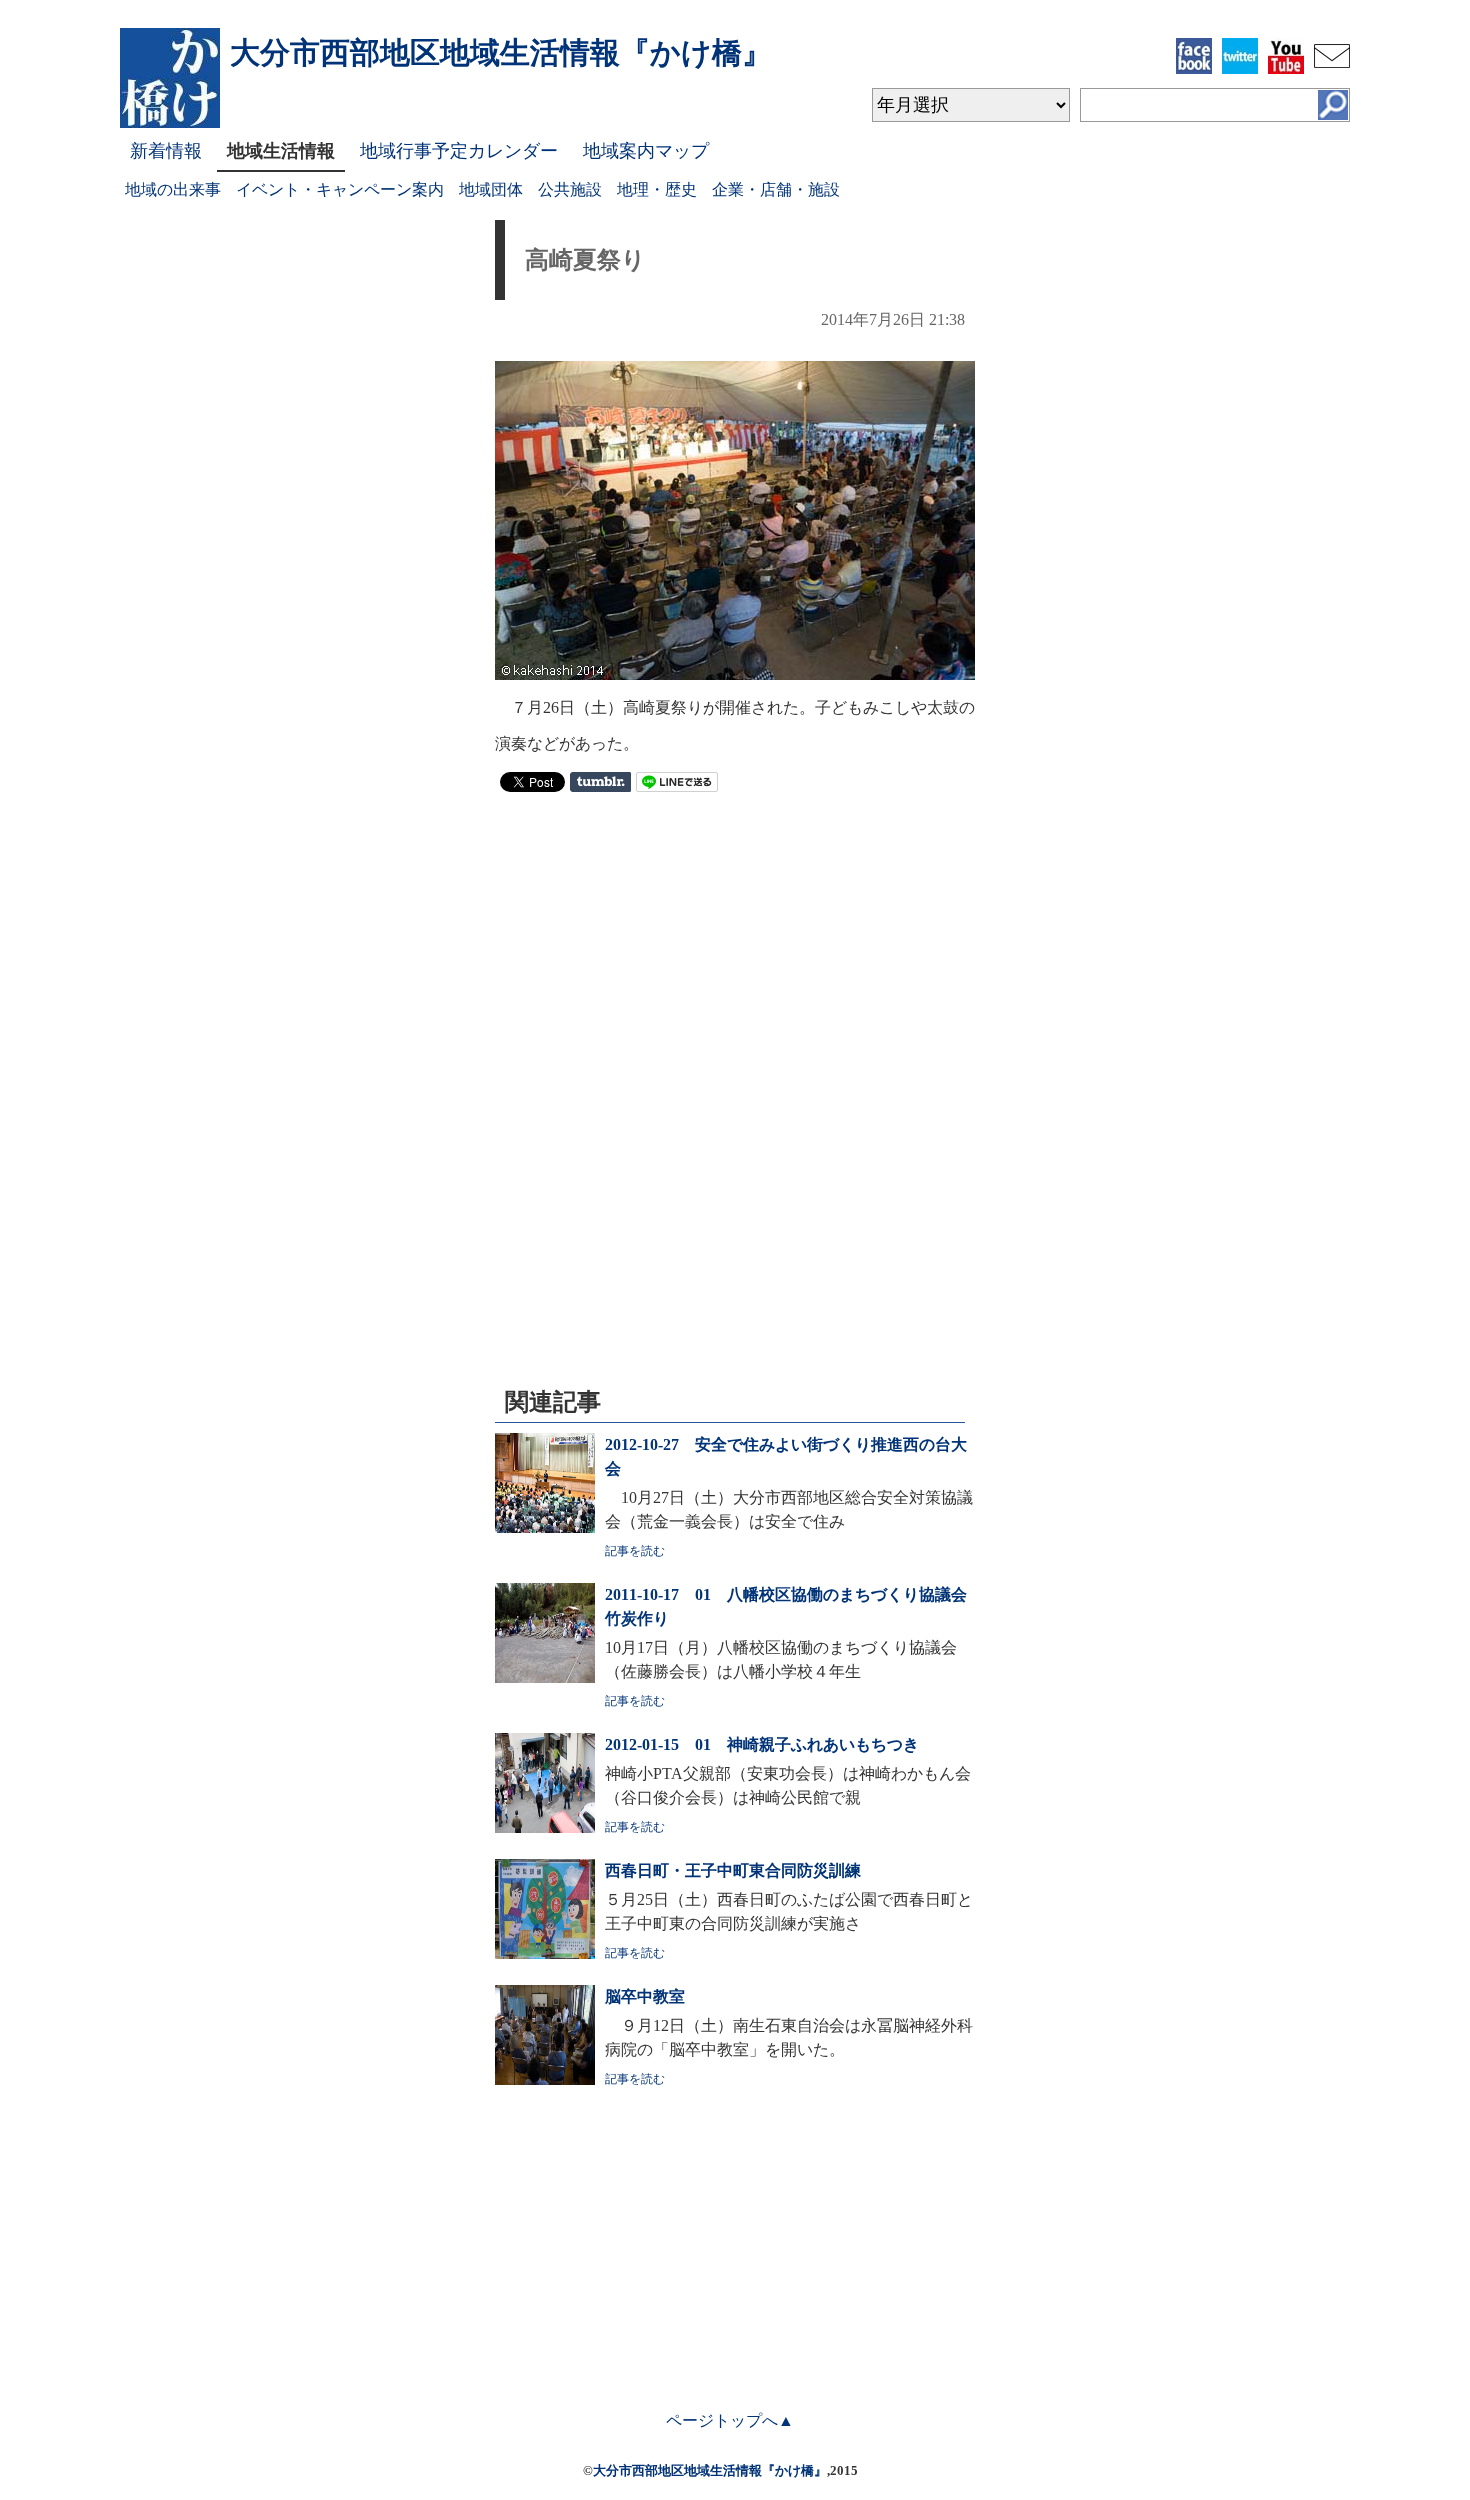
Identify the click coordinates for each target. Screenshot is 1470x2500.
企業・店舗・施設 (776, 189)
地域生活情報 (281, 151)
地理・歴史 (657, 189)
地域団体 (491, 189)
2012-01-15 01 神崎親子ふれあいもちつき (762, 1744)
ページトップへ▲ (730, 2420)
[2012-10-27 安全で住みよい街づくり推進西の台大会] (545, 1527)
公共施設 (570, 189)
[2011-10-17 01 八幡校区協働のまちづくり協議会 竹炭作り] (545, 1677)
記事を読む (635, 1551)
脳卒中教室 (645, 1996)
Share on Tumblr (600, 782)
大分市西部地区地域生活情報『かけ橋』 (710, 2470)
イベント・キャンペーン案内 (340, 189)
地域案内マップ (646, 151)
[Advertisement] (735, 952)
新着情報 (166, 151)
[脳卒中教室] (545, 2079)
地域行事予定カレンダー (459, 151)
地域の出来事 (173, 189)
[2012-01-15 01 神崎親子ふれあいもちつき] (545, 1827)
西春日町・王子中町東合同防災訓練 (733, 1870)
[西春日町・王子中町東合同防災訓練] (545, 1953)
